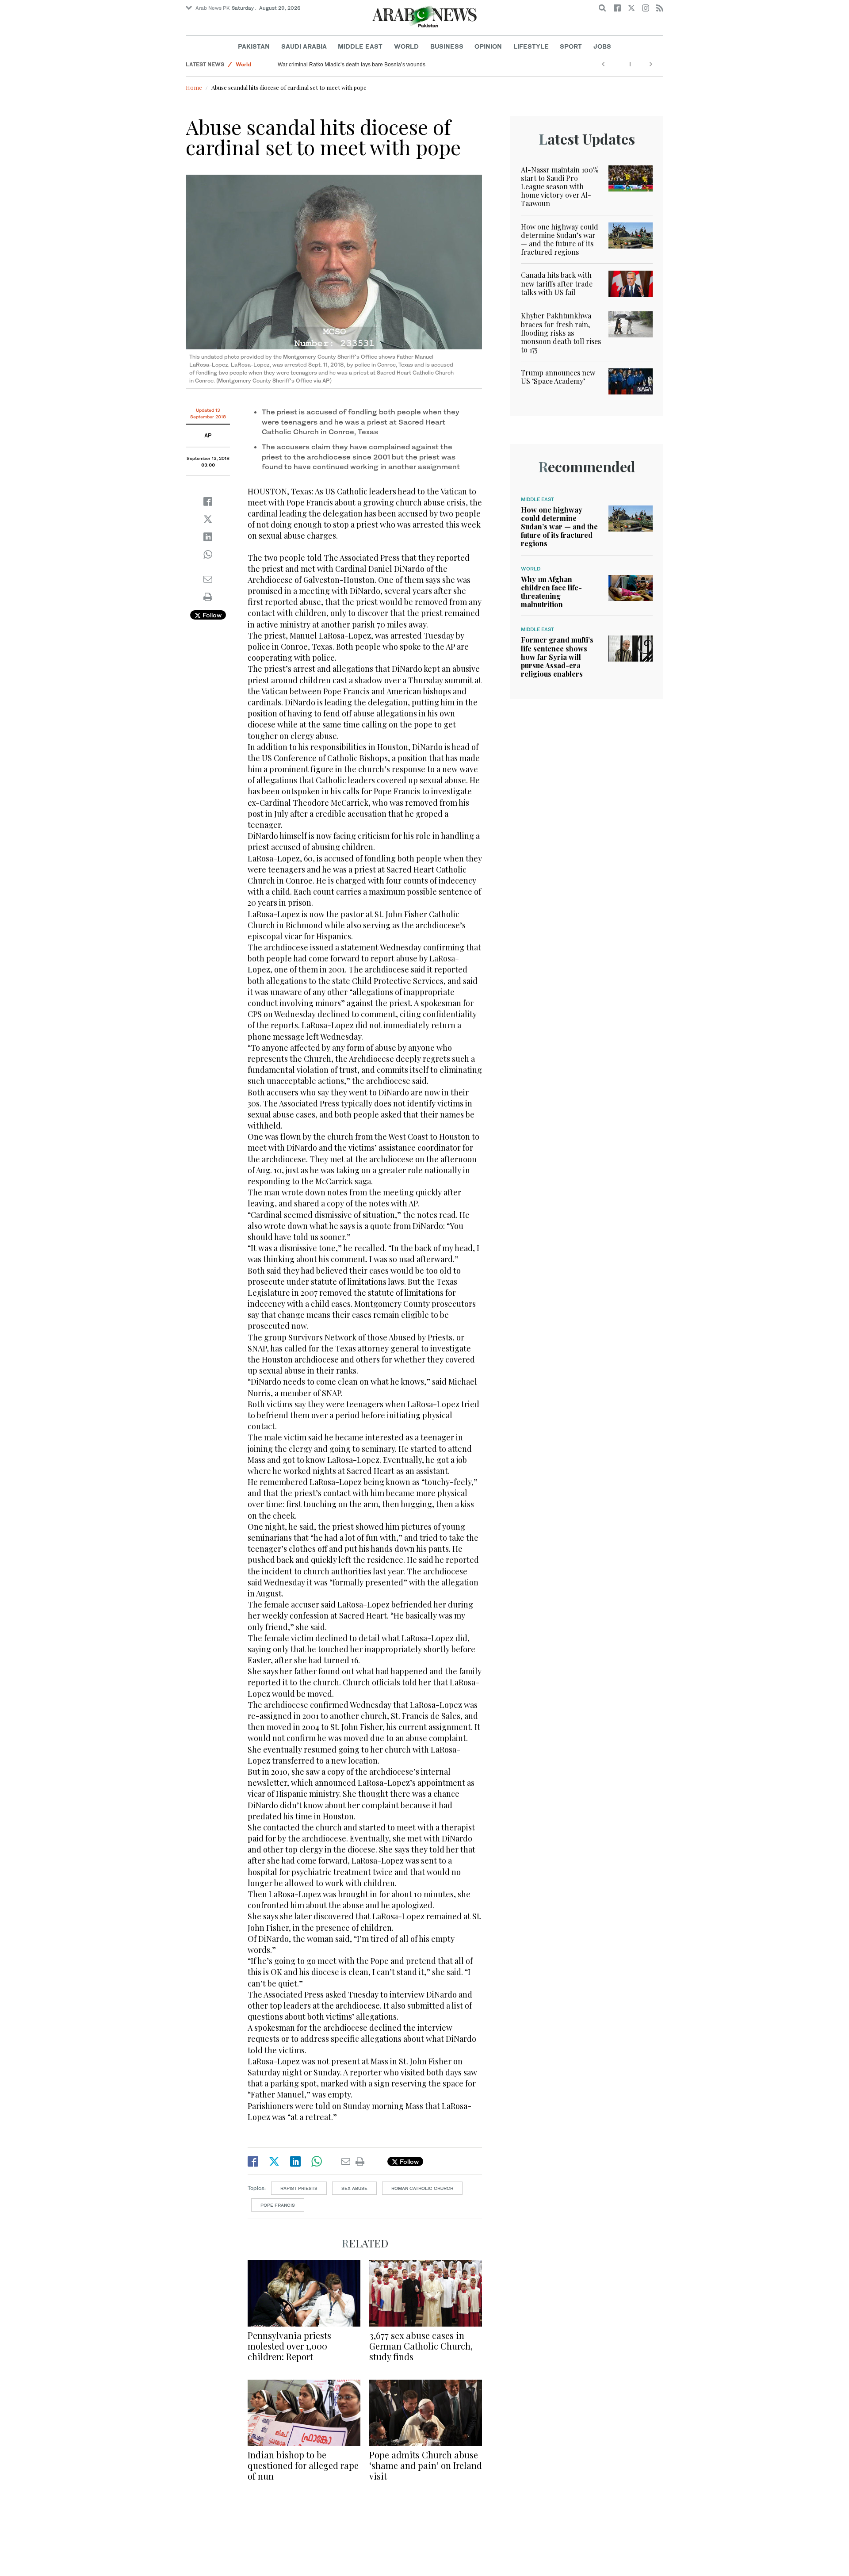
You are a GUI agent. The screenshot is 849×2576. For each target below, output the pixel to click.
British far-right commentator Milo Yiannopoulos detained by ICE (355, 65)
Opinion (488, 46)
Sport (571, 46)
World (406, 46)
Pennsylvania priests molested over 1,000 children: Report (289, 2346)
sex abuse (354, 2188)
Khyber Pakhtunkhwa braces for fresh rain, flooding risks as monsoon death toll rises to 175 (561, 333)
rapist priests (299, 2188)
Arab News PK (213, 8)
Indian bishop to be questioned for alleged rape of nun (303, 2465)
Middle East (360, 46)
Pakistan (254, 46)
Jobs (602, 46)
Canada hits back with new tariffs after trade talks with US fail (557, 283)
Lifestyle (531, 46)
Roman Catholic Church (422, 2188)
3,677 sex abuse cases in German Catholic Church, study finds (421, 2346)
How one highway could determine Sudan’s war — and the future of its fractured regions (560, 239)
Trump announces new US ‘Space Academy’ (558, 377)
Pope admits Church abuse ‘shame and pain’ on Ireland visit (426, 2465)
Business (447, 46)
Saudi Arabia (304, 46)
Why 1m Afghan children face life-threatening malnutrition (551, 592)
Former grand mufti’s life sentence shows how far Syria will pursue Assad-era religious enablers (557, 657)
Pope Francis (278, 2205)
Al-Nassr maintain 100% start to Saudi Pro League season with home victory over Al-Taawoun (560, 187)
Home (194, 87)
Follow (211, 615)
